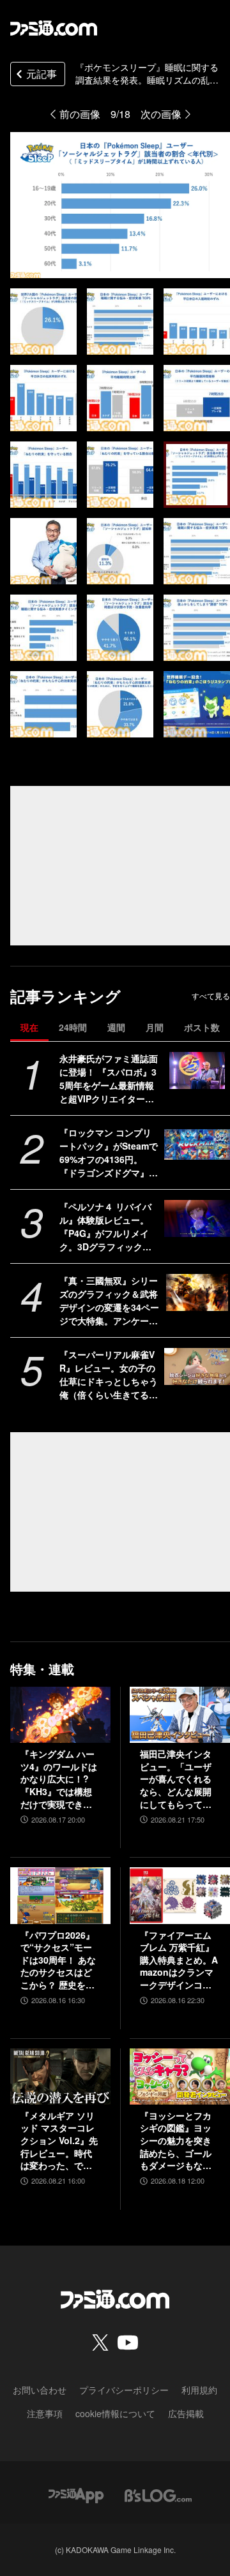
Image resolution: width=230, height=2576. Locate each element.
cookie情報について (115, 2413)
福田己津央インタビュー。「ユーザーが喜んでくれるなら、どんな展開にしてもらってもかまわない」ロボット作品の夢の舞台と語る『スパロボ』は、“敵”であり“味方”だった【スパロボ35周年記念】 (176, 1779)
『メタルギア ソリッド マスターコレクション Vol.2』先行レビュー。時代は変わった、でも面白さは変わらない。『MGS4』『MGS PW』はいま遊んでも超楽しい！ (59, 2141)
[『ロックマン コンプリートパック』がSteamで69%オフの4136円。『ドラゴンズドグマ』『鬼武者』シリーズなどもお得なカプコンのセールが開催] (197, 1144)
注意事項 (45, 2413)
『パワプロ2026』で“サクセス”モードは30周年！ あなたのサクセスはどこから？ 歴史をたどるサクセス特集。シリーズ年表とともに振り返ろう (58, 1960)
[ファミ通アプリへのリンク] (76, 2494)
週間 (116, 1027)
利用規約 (199, 2390)
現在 (29, 1027)
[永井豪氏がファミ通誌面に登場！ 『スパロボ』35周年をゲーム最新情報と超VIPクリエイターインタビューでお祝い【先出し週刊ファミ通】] (197, 1070)
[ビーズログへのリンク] (158, 2494)
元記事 (42, 74)
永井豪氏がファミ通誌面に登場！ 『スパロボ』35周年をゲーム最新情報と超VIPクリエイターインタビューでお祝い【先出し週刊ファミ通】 (109, 1079)
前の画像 (80, 114)
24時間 (73, 1027)
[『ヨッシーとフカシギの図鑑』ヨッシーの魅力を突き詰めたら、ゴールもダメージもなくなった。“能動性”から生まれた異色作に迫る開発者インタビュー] (180, 2076)
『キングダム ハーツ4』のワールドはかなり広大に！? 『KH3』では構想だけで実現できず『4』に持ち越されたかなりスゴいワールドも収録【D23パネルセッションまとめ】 (60, 1779)
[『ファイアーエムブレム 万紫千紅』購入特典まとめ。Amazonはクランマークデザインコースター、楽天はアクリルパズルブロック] (180, 1895)
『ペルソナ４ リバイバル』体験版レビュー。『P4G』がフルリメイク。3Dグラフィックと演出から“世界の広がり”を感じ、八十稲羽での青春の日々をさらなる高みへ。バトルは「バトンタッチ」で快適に (109, 1227)
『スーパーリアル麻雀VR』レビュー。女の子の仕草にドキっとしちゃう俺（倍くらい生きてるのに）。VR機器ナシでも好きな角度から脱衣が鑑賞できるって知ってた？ (109, 1375)
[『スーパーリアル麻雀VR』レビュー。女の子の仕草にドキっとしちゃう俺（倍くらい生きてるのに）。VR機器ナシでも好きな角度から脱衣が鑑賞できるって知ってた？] (197, 1366)
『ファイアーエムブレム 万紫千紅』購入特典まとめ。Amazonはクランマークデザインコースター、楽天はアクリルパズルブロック (179, 1960)
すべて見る (211, 996)
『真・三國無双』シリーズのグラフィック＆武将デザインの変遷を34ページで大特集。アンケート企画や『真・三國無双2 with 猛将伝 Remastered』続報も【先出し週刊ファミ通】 (109, 1301)
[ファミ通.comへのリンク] (54, 28)
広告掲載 (186, 2413)
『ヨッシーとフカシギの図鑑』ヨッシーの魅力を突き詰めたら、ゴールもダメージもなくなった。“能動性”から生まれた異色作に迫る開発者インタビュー (176, 2141)
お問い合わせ (40, 2390)
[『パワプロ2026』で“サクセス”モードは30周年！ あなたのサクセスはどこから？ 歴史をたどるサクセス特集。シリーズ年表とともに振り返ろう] (60, 1895)
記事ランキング (65, 996)
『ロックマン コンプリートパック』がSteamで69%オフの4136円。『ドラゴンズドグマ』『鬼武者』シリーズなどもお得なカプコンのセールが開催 (109, 1153)
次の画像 (161, 114)
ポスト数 (202, 1027)
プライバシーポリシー (124, 2390)
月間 (155, 1027)
